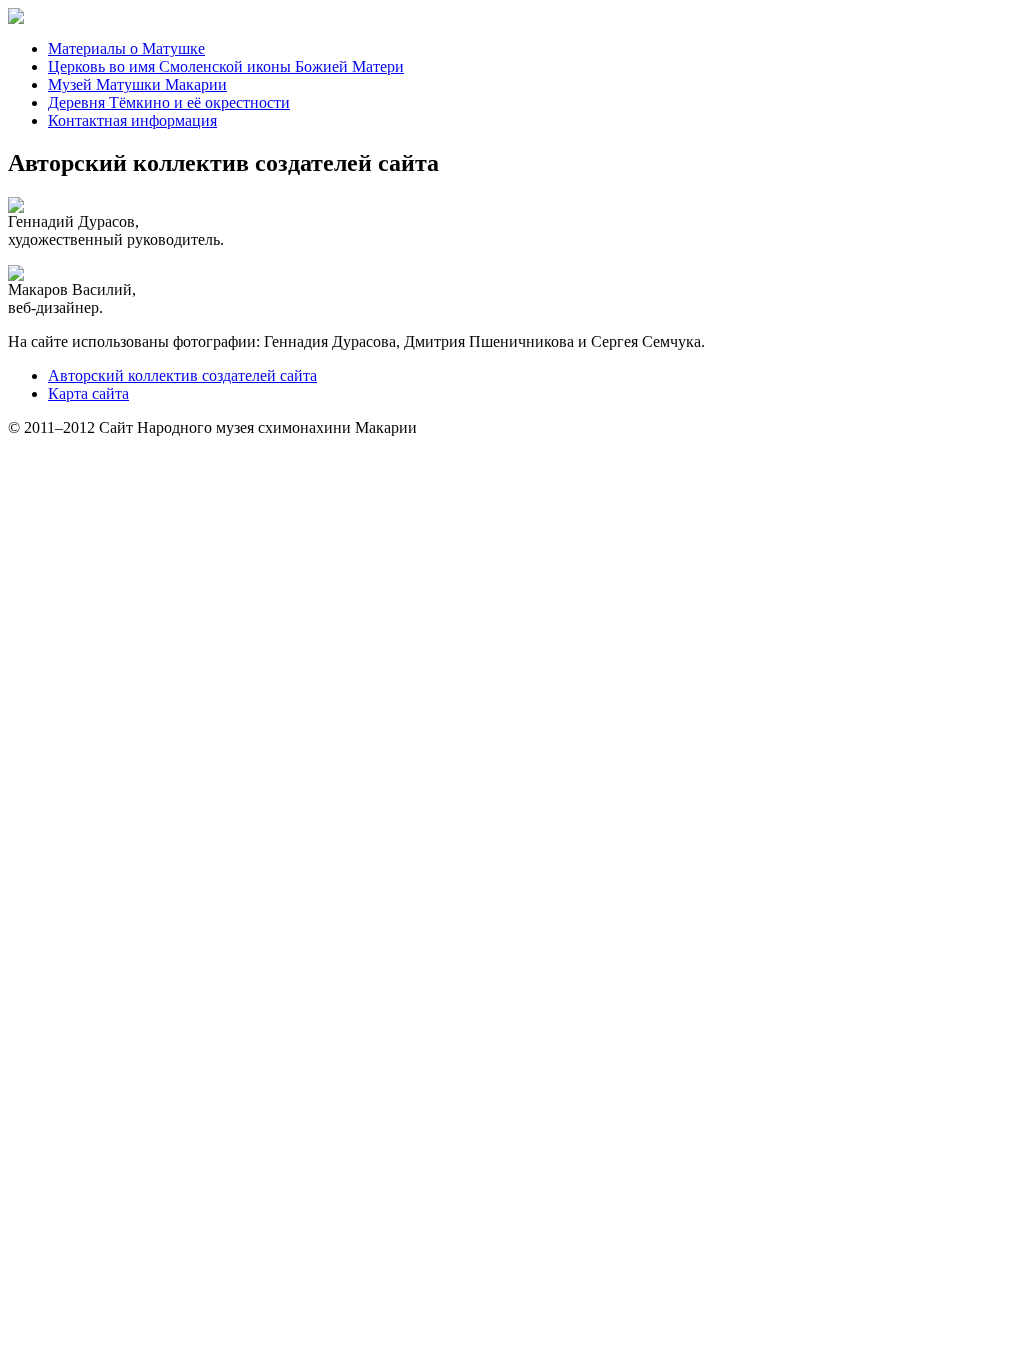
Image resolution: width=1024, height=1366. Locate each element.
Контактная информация (132, 120)
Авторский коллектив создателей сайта (182, 375)
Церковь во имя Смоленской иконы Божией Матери (226, 66)
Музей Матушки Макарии (137, 84)
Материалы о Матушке (126, 48)
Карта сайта (88, 393)
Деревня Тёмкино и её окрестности (169, 102)
